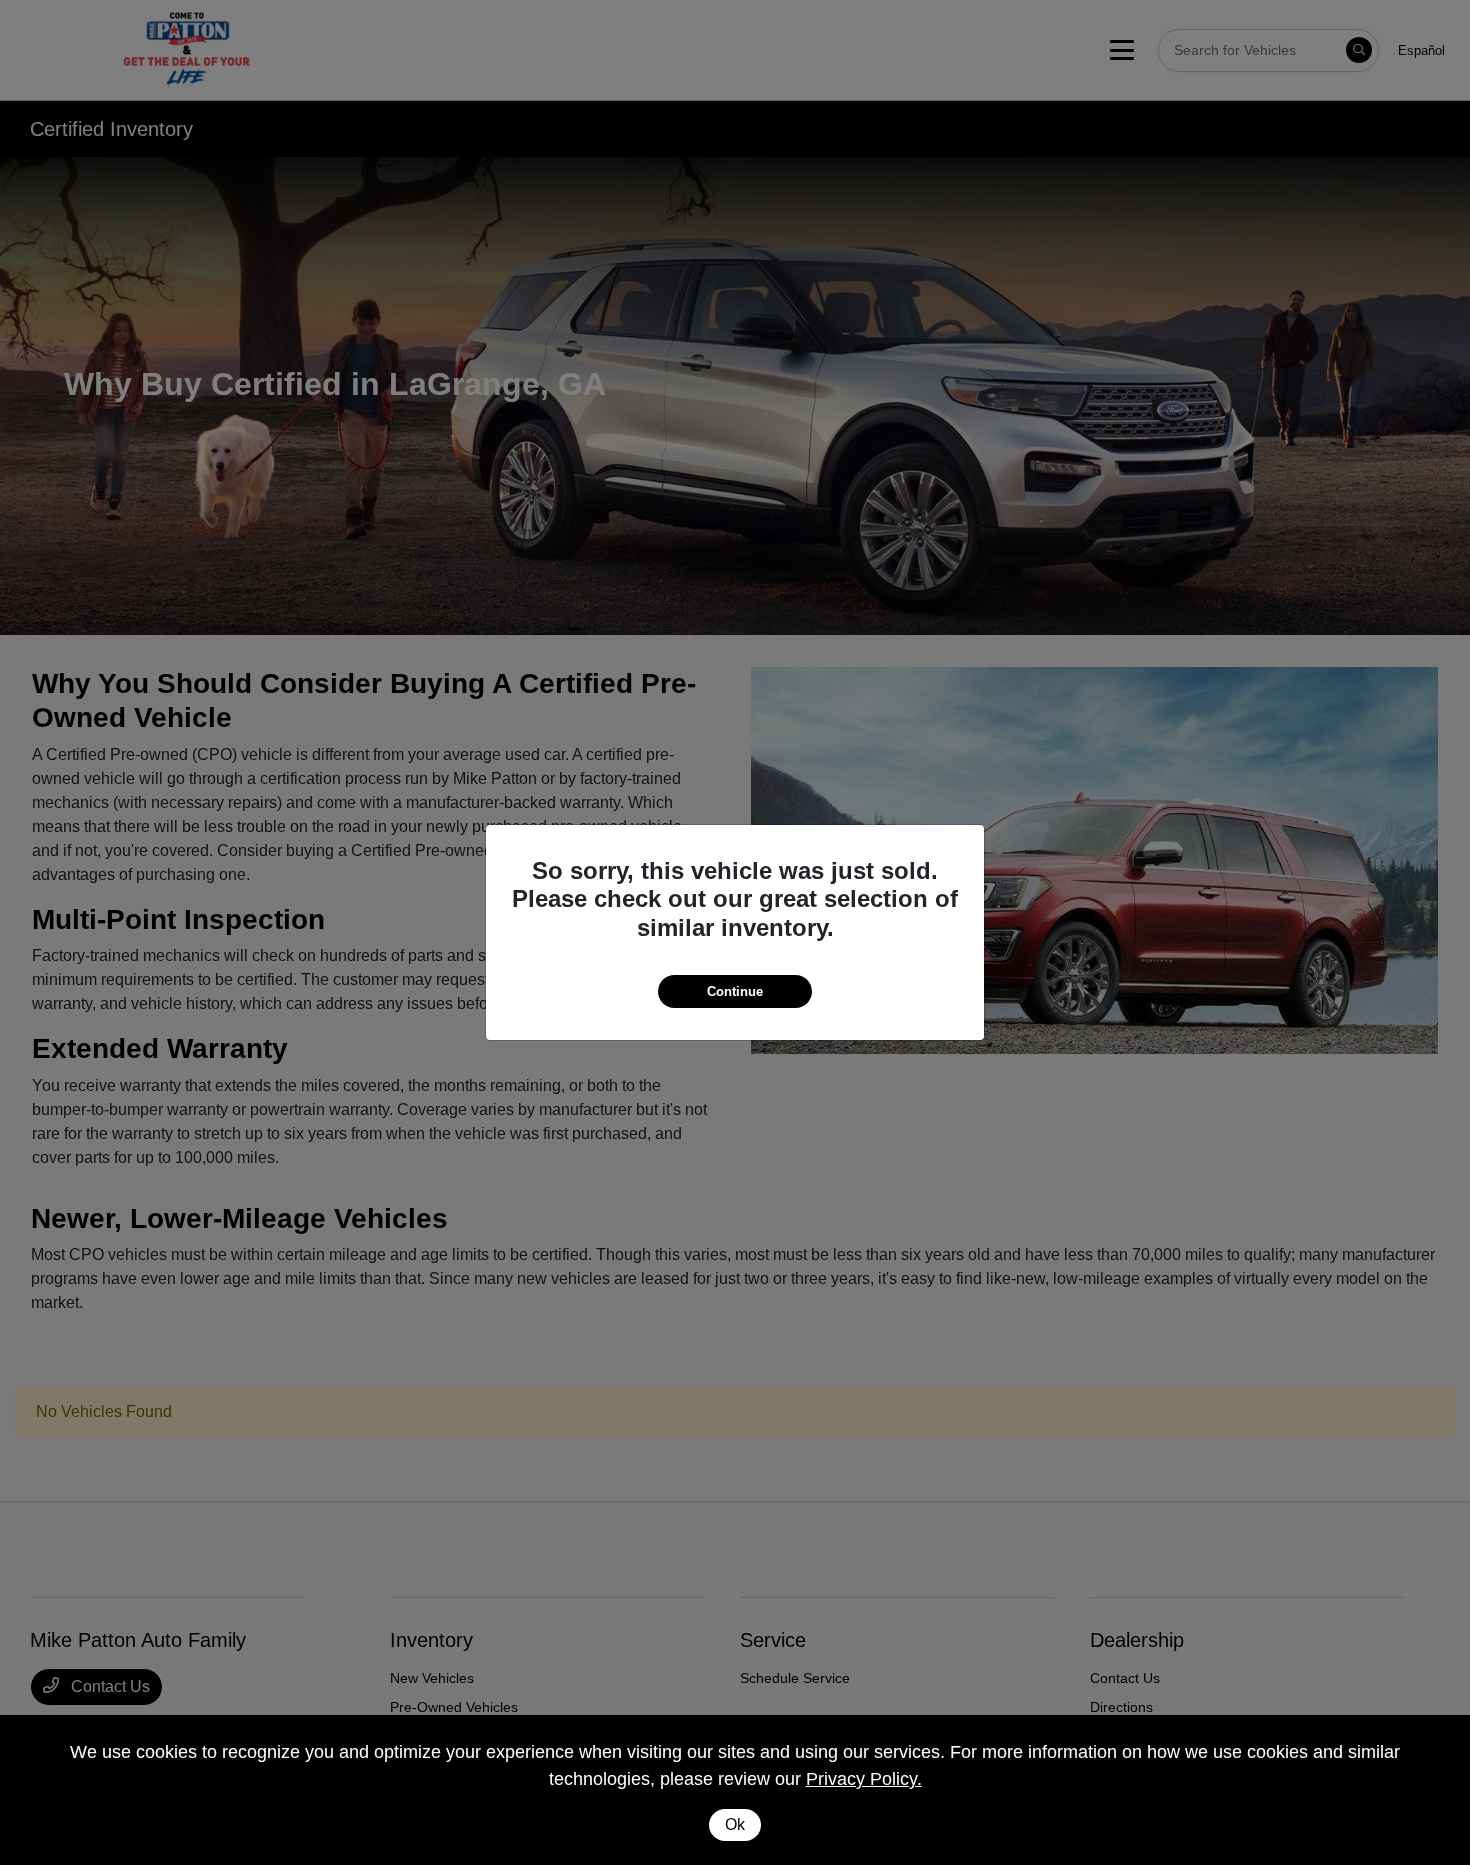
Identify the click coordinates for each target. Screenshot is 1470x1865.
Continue (735, 991)
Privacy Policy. (864, 1779)
